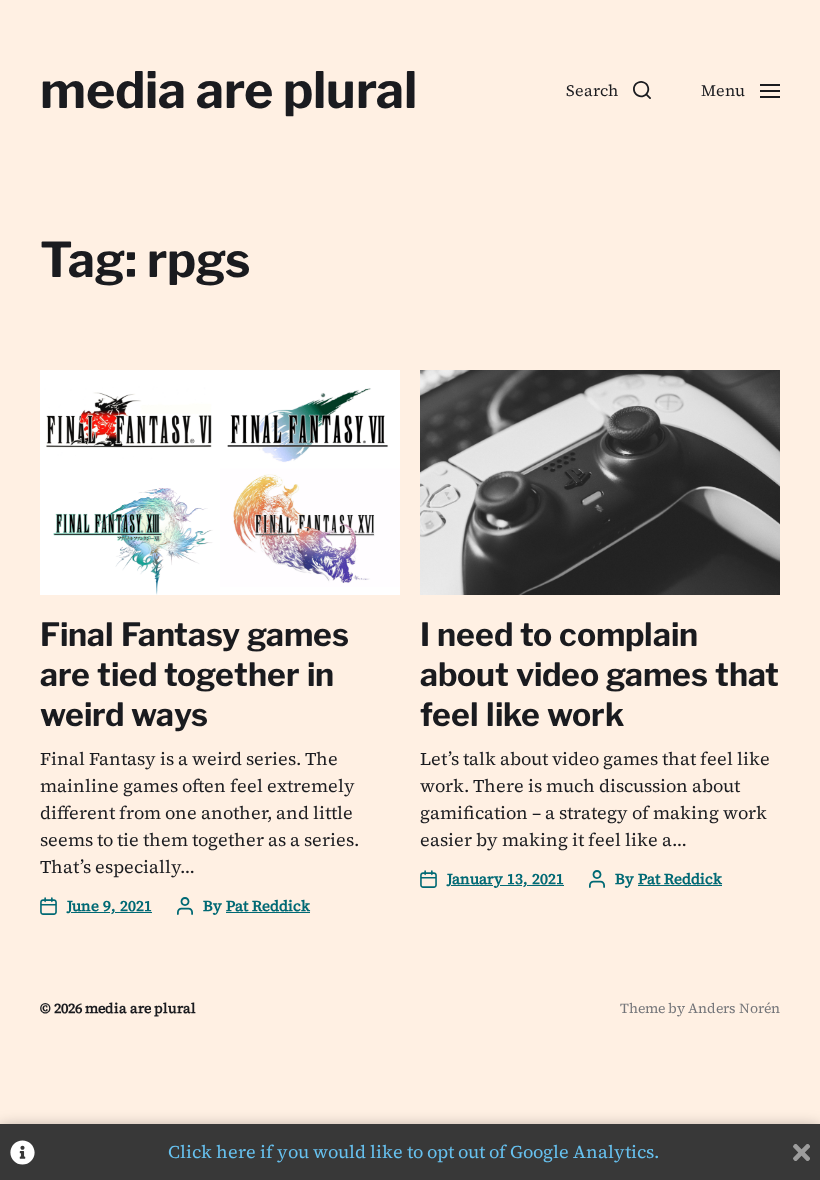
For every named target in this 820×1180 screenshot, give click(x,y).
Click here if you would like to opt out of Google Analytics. (413, 1151)
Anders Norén (734, 1008)
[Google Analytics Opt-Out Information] (22, 1152)
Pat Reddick (268, 905)
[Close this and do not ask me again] (801, 1152)
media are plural (228, 90)
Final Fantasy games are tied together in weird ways (194, 674)
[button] (608, 90)
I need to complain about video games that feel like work (599, 674)
